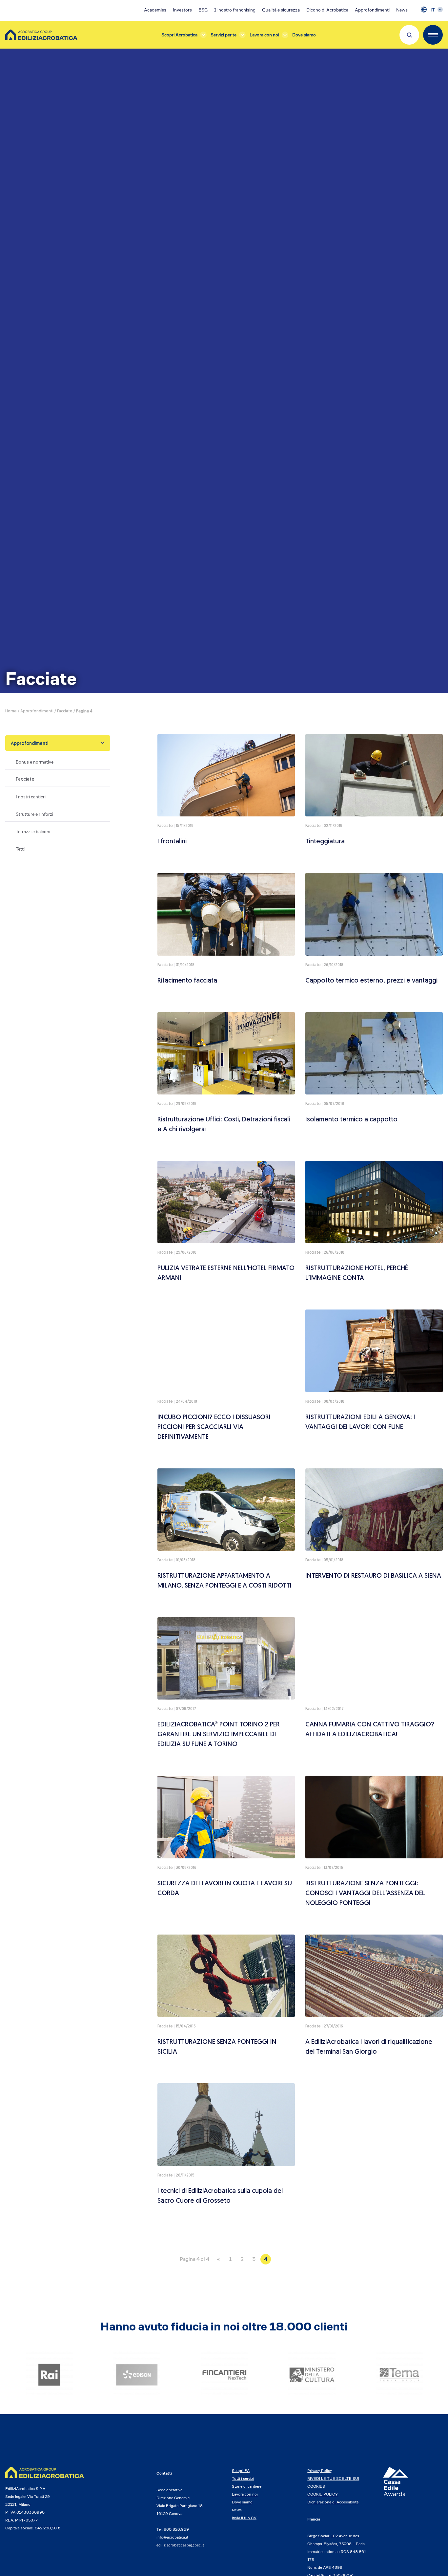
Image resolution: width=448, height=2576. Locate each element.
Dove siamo (304, 35)
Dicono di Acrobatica (327, 10)
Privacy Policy (320, 2470)
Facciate (65, 711)
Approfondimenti (372, 10)
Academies (155, 10)
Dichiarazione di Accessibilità (333, 2502)
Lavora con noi (264, 35)
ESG (203, 10)
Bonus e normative (35, 762)
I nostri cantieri (31, 797)
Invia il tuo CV (244, 2518)
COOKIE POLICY (323, 2494)
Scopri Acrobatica (179, 35)
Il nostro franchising (235, 10)
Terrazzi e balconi (33, 832)
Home (11, 711)
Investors (182, 10)
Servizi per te (224, 35)
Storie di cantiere (247, 2486)
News (402, 10)
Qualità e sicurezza (281, 10)
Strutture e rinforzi (34, 814)
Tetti (20, 849)
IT (433, 10)
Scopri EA (241, 2470)
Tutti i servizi (243, 2478)
